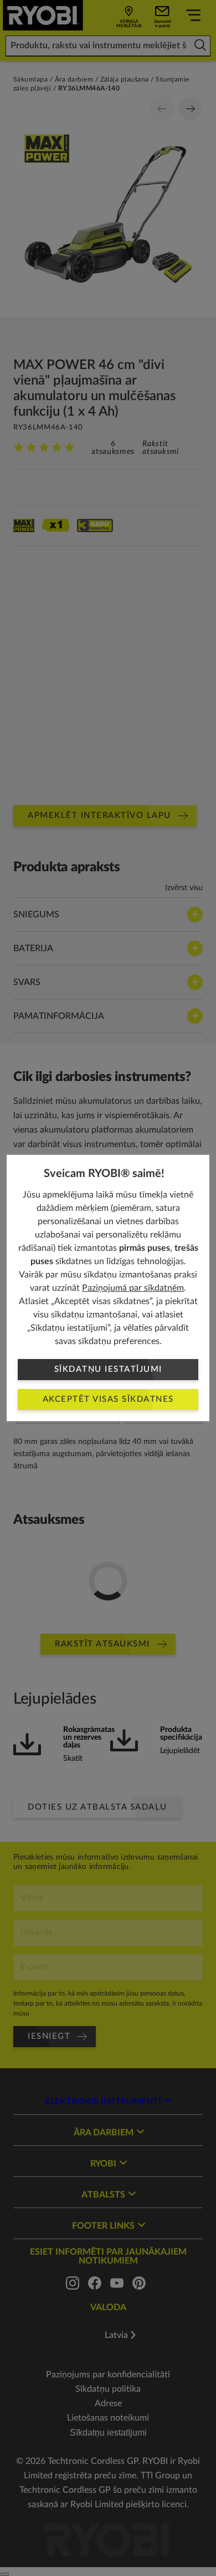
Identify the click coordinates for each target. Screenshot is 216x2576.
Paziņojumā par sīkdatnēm (133, 1288)
